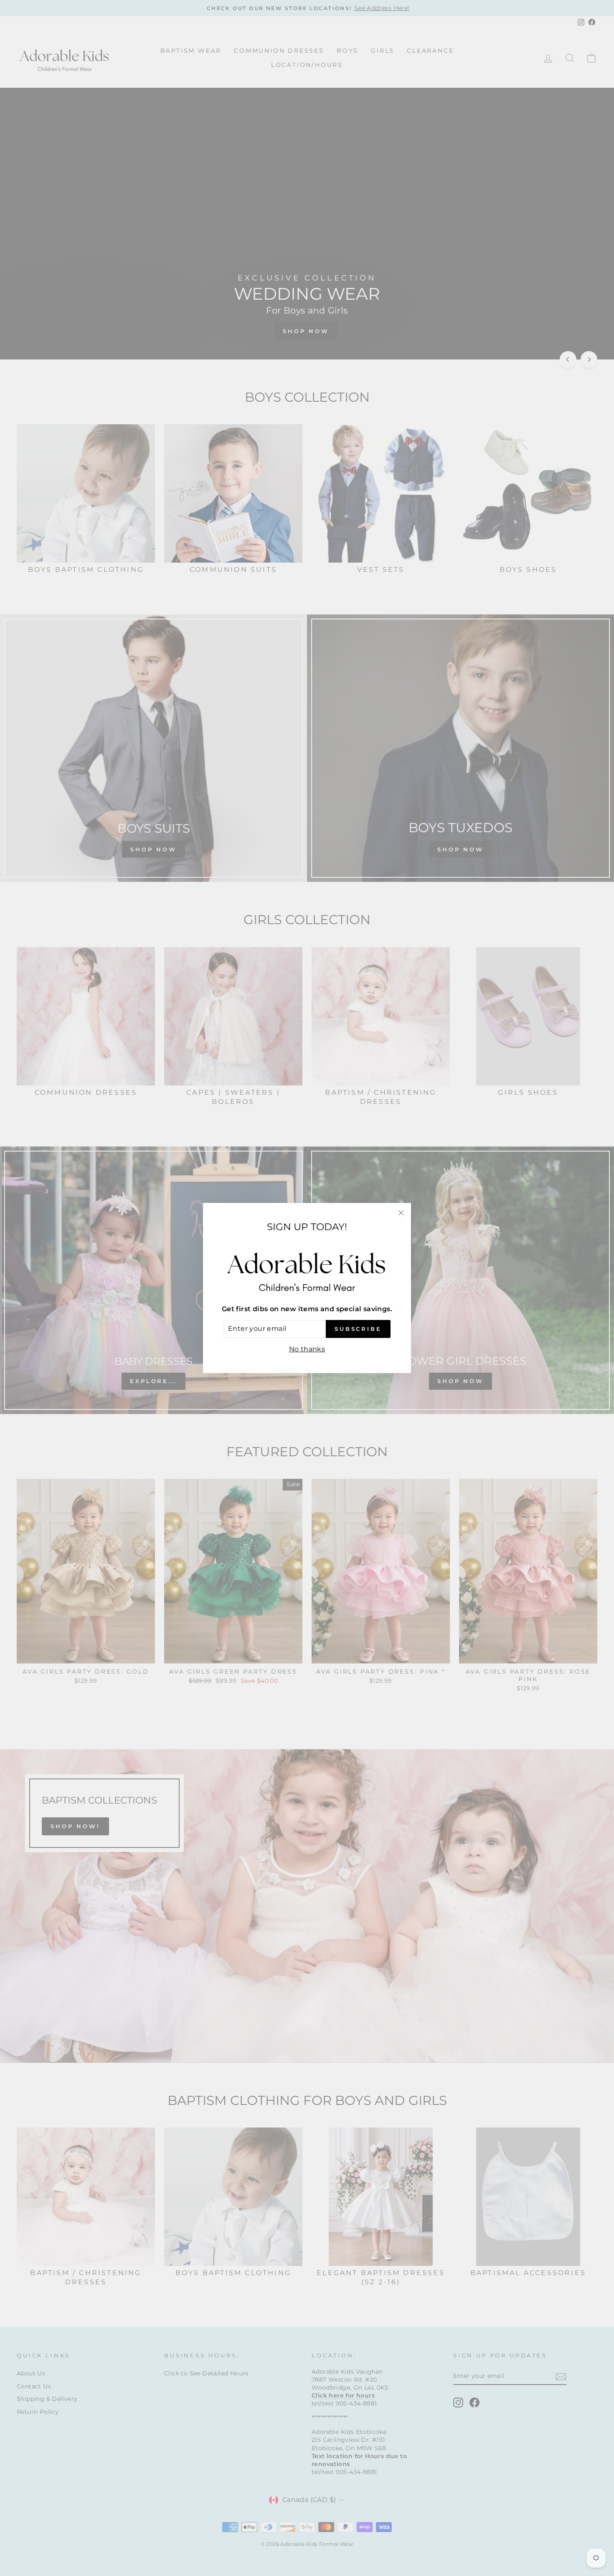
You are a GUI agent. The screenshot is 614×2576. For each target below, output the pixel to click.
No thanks (307, 1349)
